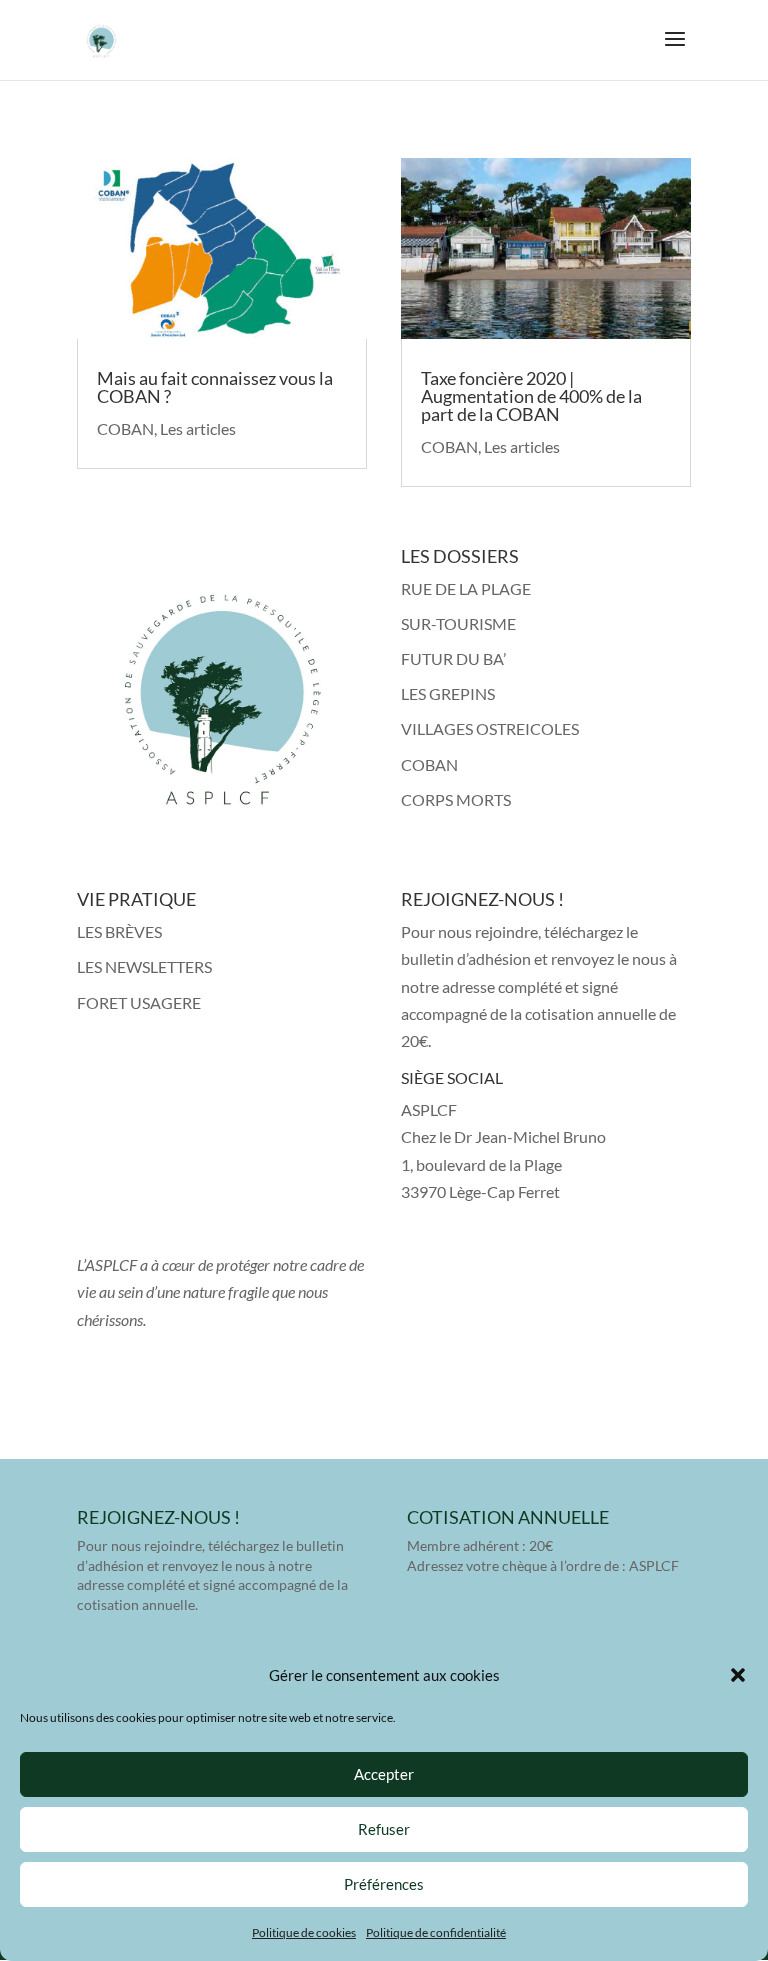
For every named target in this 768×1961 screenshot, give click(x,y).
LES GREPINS (448, 693)
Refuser (384, 1829)
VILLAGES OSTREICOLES (490, 728)
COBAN (125, 428)
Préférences (384, 1884)
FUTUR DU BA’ (453, 658)
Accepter (384, 1774)
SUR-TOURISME (458, 623)
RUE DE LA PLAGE (466, 588)
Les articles (198, 428)
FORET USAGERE (139, 1002)
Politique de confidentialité (436, 1932)
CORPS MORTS (456, 799)
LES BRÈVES (119, 931)
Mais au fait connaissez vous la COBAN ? (215, 387)
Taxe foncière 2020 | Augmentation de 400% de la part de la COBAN (531, 396)
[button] (738, 1675)
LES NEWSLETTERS (144, 966)
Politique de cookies (304, 1932)
